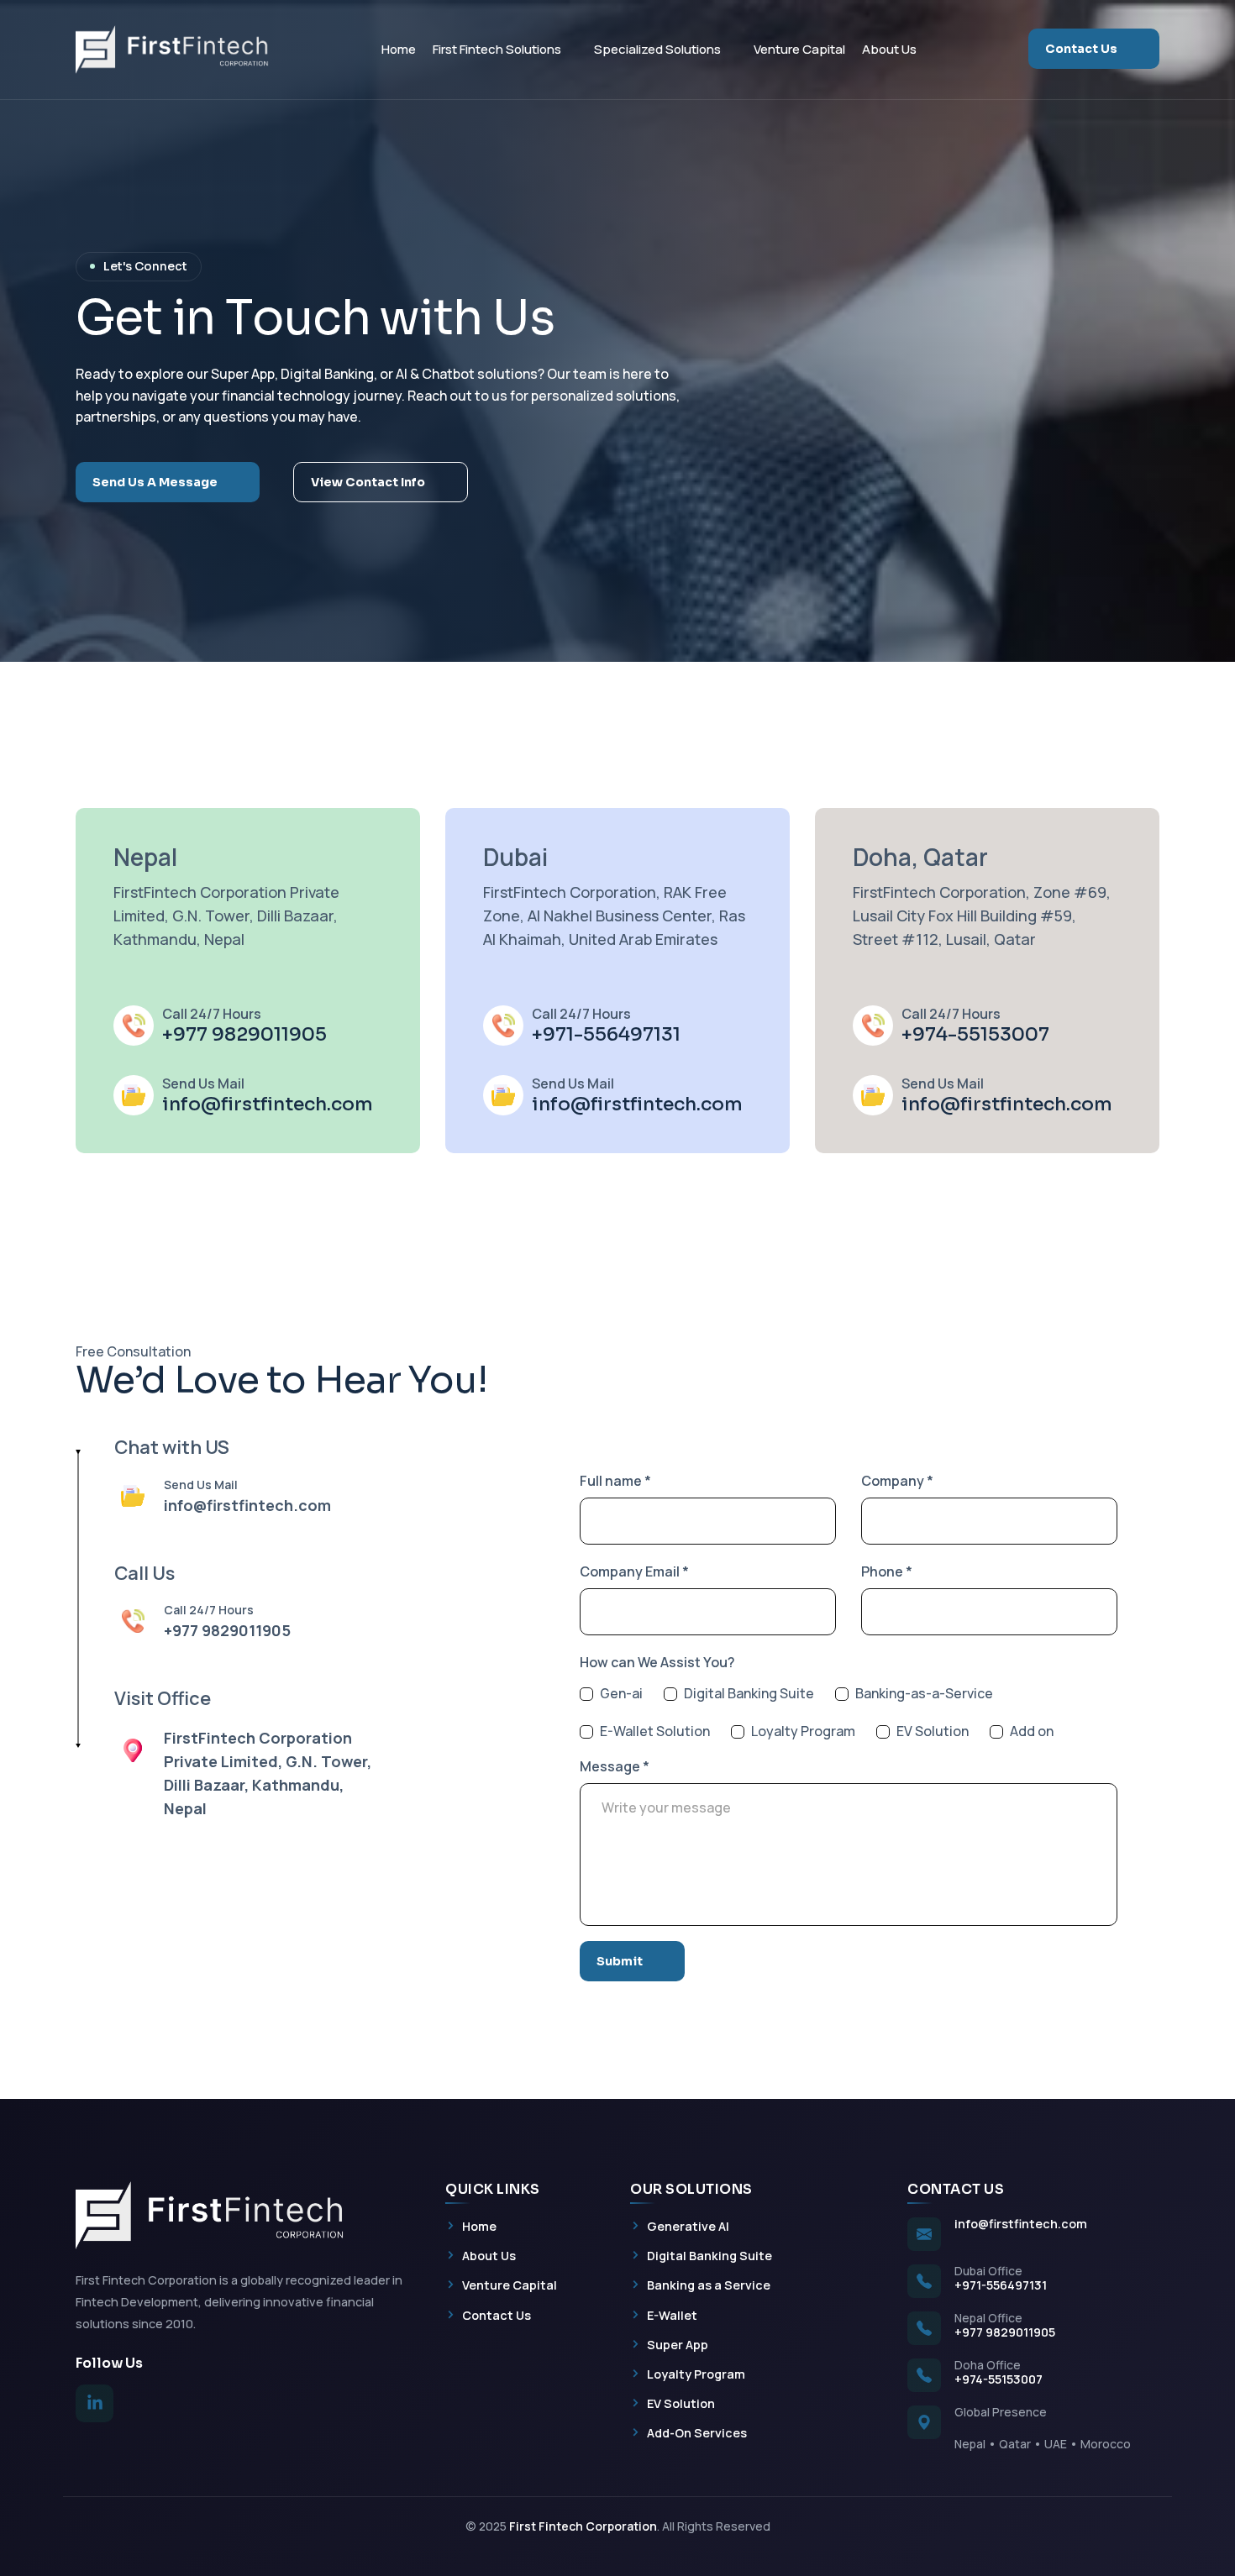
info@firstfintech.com (268, 1104)
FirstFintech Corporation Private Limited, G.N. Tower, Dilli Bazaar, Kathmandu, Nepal (226, 916)
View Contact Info (368, 482)
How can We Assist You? (657, 1662)
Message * (615, 1766)
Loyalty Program (803, 1731)
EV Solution (933, 1731)
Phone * (887, 1571)
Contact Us (1081, 49)
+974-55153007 (975, 1034)
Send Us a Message (155, 482)
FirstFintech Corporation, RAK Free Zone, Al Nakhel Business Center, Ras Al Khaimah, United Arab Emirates (614, 916)
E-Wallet (664, 2314)
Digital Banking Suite (749, 1694)
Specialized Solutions (657, 49)
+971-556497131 (606, 1034)
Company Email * (634, 1571)
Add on (1032, 1731)
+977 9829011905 (244, 1034)
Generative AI (680, 2225)
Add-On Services (688, 2432)
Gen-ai (621, 1694)
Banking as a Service (700, 2284)
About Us (889, 49)
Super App (669, 2344)
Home (399, 49)
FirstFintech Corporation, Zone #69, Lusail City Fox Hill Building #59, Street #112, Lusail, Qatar (982, 916)
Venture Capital (799, 49)
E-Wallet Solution (655, 1731)
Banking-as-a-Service (924, 1694)
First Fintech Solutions (497, 49)
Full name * (615, 1481)
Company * (897, 1481)
